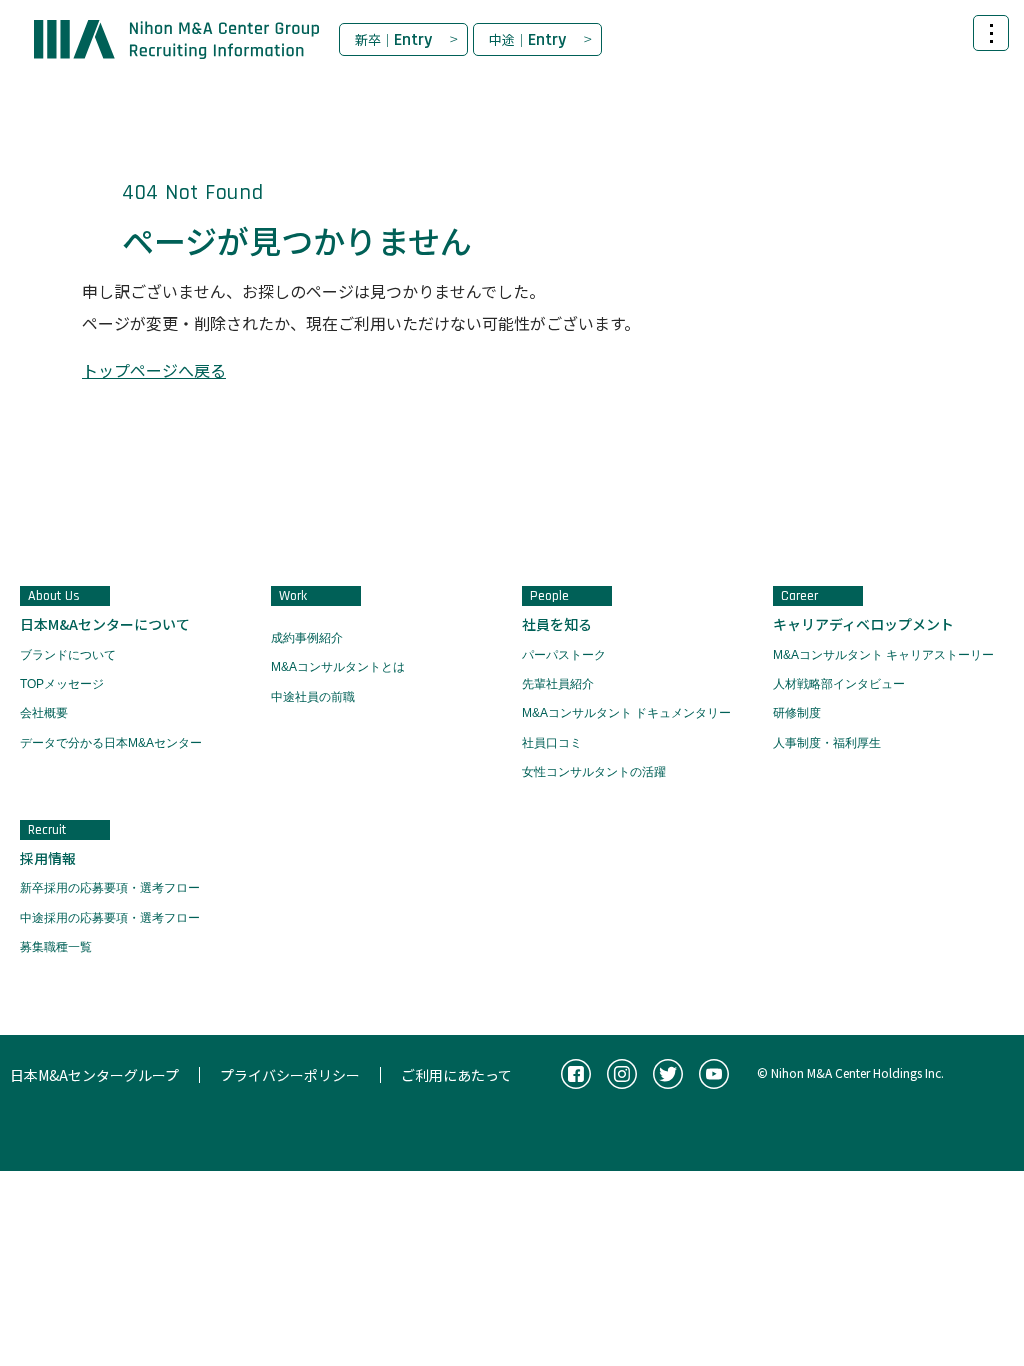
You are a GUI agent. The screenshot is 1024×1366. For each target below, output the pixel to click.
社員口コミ (552, 743)
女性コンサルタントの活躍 (594, 772)
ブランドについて (68, 655)
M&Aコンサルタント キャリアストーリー (883, 655)
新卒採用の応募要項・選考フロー (110, 888)
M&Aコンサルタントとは (338, 667)
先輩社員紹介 (558, 684)
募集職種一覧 (56, 947)
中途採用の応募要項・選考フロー (110, 918)
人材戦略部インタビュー (839, 684)
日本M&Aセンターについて (105, 624)
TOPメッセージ (62, 684)
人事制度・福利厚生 (827, 743)
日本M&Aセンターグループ (94, 1075)
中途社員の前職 (313, 697)
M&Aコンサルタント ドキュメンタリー (626, 713)
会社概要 (44, 713)
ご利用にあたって (456, 1075)
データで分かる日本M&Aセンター (111, 743)
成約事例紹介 (307, 638)
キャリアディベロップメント (863, 624)
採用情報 (48, 858)
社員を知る (557, 624)
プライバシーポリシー (290, 1075)
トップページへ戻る (154, 370)
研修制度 (797, 713)
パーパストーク (564, 655)
